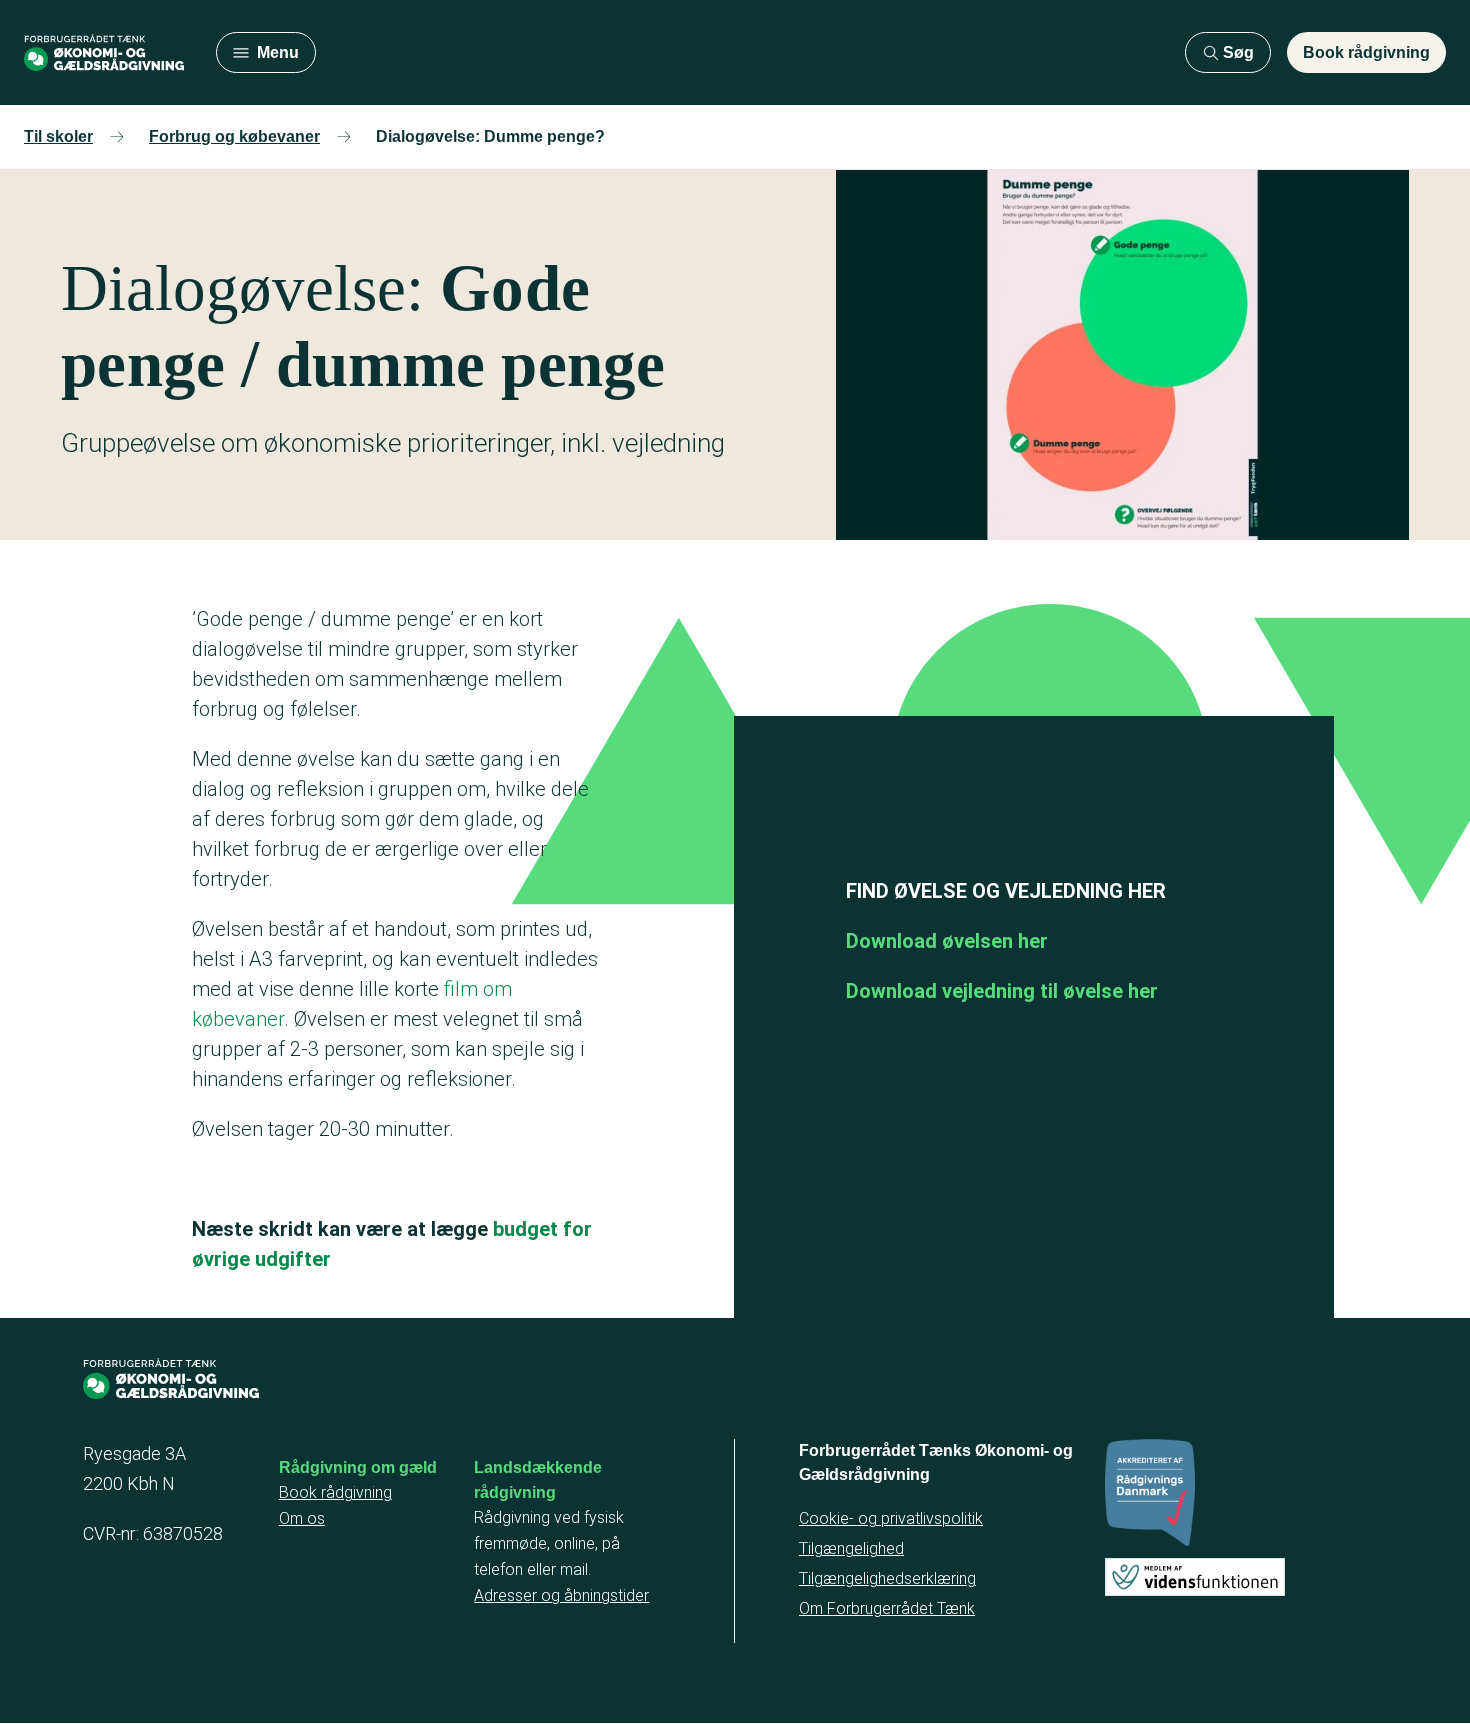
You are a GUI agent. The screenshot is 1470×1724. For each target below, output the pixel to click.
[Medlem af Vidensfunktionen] (1195, 1577)
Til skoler (58, 136)
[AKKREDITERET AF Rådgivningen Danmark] (1150, 1492)
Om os (302, 1518)
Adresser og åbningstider (561, 1595)
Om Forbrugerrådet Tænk (887, 1608)
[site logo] (104, 53)
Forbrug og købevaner (234, 136)
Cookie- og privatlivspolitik (891, 1518)
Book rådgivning (1366, 52)
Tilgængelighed (851, 1548)
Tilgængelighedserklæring (887, 1578)
